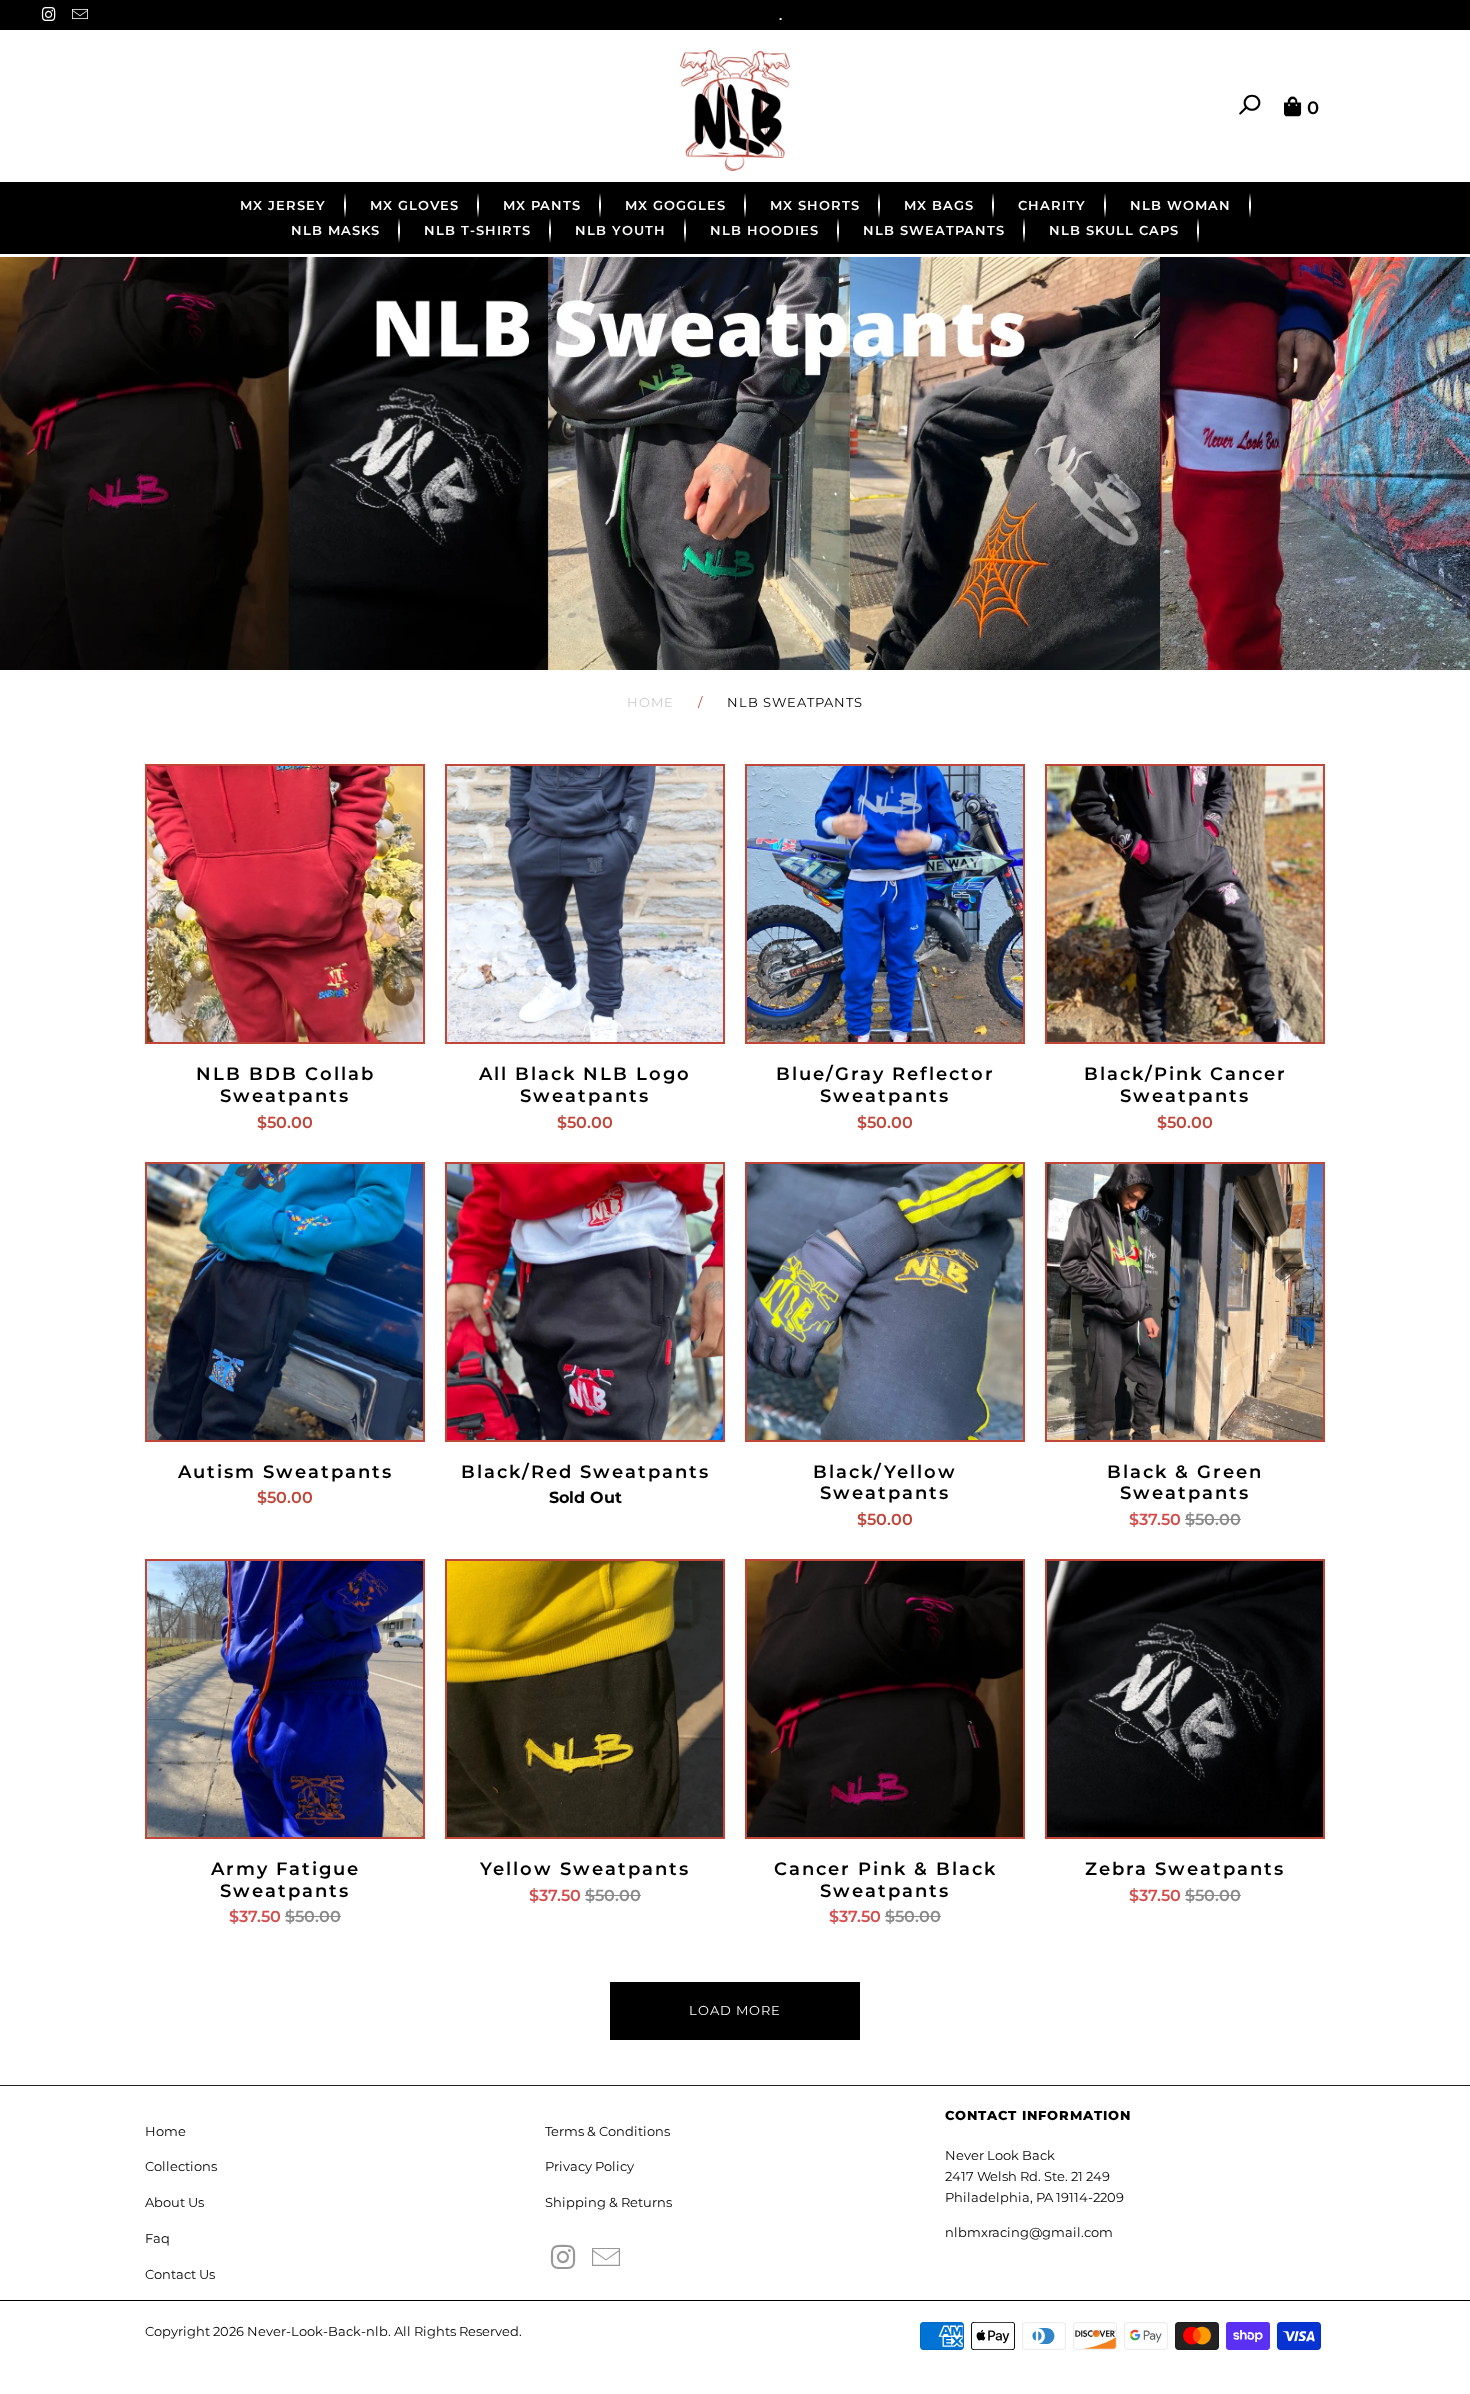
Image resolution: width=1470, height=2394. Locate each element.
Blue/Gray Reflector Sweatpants (885, 904)
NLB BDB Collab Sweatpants (285, 904)
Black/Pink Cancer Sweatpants (1185, 904)
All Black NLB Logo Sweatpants (585, 904)
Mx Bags (939, 205)
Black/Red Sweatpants (585, 1302)
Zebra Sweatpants (1185, 1699)
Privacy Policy (589, 2166)
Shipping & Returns (608, 2202)
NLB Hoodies (764, 230)
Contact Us (180, 2274)
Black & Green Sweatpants (1185, 1302)
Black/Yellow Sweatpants (885, 1302)
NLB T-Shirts (477, 230)
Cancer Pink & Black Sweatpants (885, 1699)
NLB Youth (620, 230)
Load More (735, 2010)
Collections (181, 2166)
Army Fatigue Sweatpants (285, 1699)
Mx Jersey (283, 205)
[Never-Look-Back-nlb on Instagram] (51, 15)
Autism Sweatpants (285, 1302)
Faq (157, 2238)
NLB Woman (1180, 205)
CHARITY (1052, 205)
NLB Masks (335, 230)
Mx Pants (542, 205)
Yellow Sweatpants (585, 1699)
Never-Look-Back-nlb (317, 2331)
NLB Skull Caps (1114, 230)
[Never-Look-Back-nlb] (735, 110)
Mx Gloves (414, 205)
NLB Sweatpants (934, 230)
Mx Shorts (815, 205)
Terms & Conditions (607, 2131)
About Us (174, 2202)
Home (165, 2131)
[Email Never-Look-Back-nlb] (81, 15)
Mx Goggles (675, 205)
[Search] (1250, 105)
